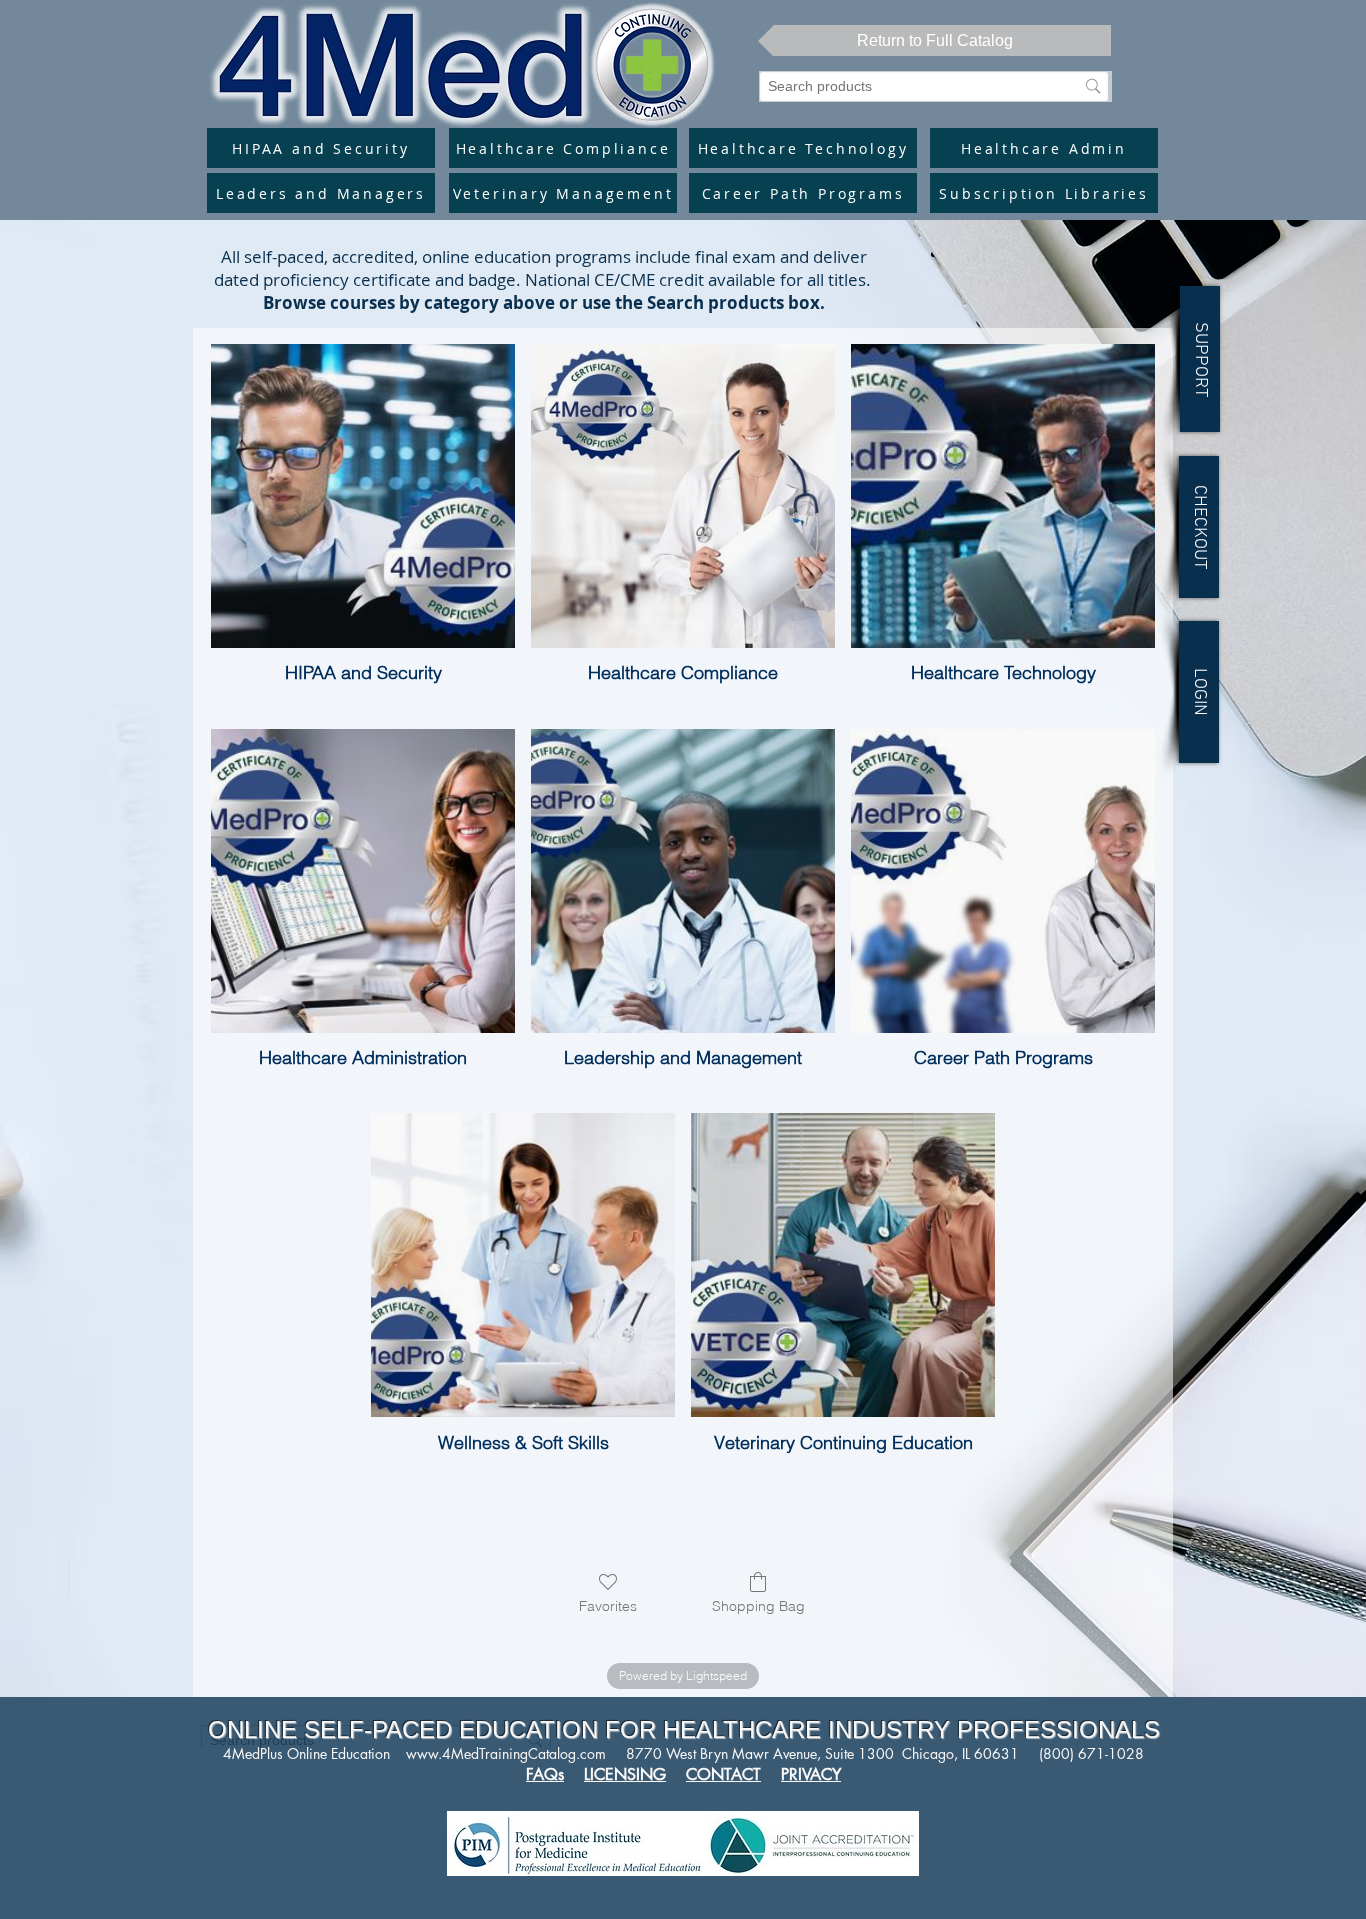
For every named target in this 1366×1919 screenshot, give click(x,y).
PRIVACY (811, 1774)
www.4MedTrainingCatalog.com (506, 1753)
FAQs (545, 1774)
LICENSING (625, 1774)
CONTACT (723, 1774)
